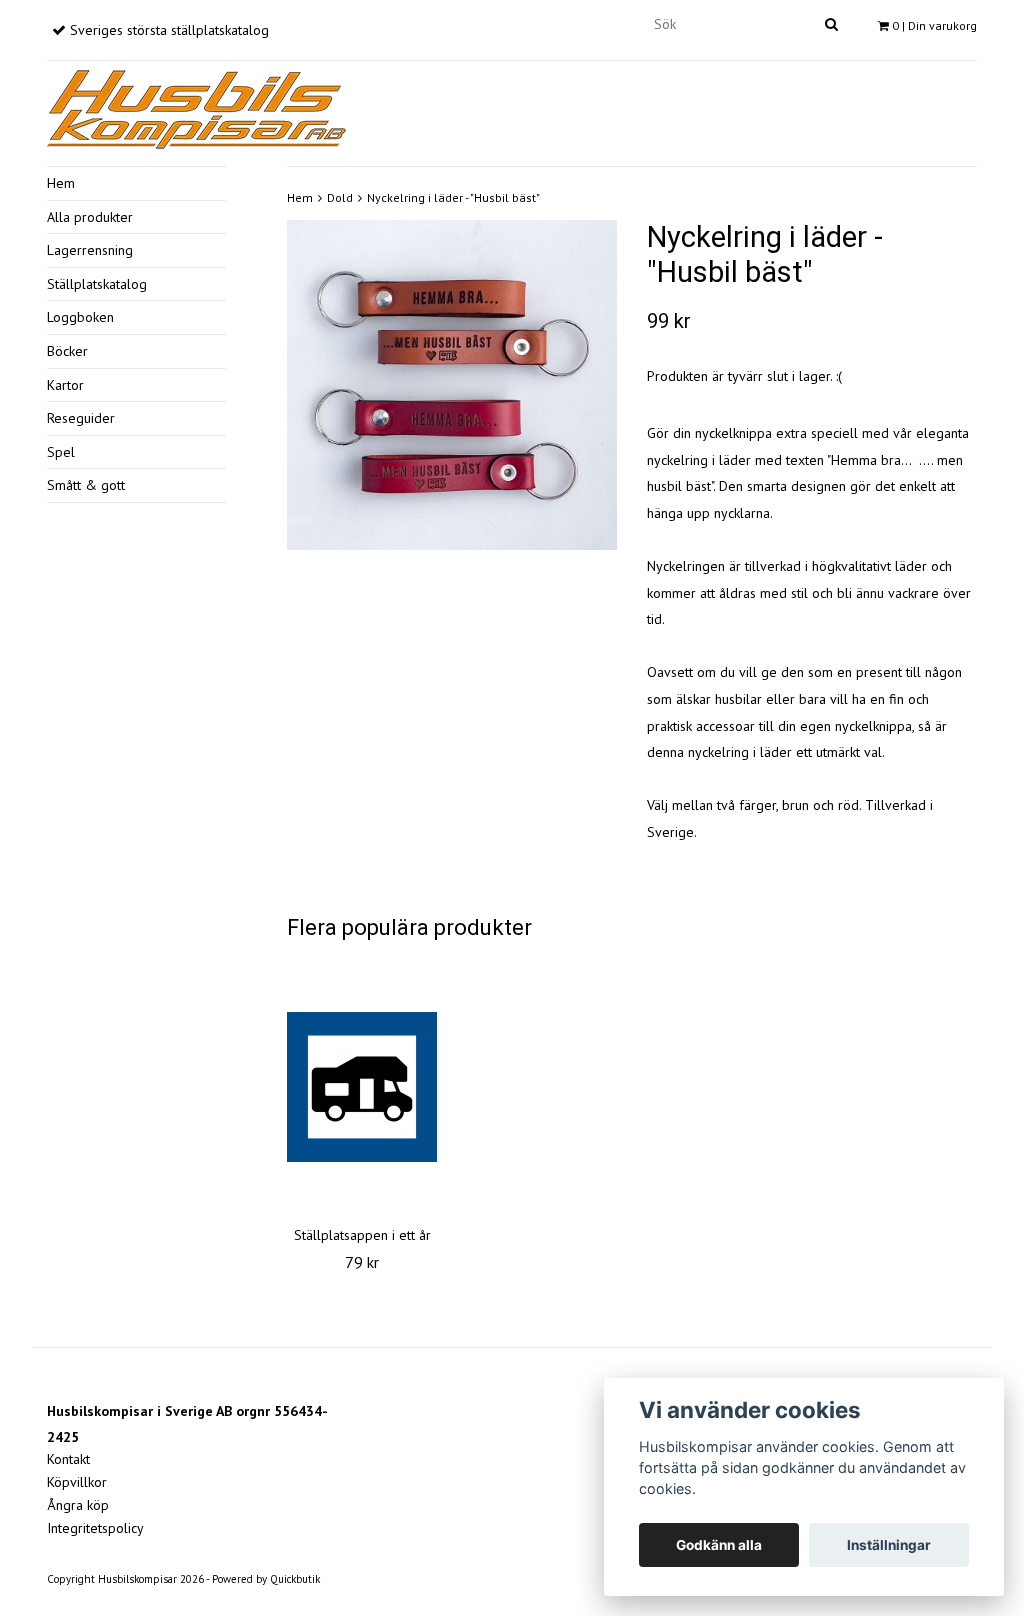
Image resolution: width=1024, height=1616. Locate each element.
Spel (61, 452)
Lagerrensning (90, 250)
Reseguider (81, 418)
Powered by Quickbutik (266, 1579)
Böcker (67, 351)
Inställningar (889, 1545)
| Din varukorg (934, 25)
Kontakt (68, 1459)
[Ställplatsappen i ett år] (362, 1087)
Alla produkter (90, 217)
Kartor (65, 385)
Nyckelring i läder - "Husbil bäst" (453, 197)
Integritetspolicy (95, 1528)
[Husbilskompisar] (197, 106)
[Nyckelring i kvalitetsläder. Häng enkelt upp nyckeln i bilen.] (452, 385)
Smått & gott (86, 485)
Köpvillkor (77, 1482)
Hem (61, 183)
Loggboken (80, 317)
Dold (340, 197)
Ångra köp (78, 1505)
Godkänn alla (719, 1545)
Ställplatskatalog (97, 284)
